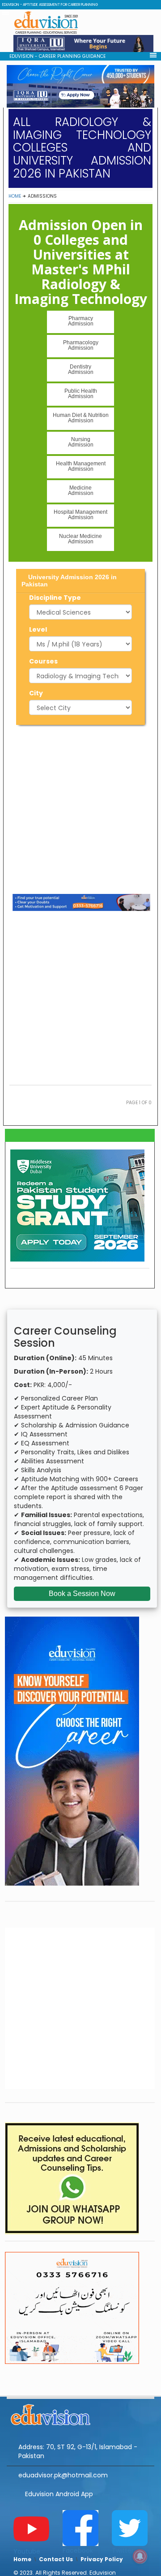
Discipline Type (55, 598)
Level (38, 629)
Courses (43, 661)
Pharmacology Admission (81, 345)
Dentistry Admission (81, 369)
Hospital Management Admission (80, 515)
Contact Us (56, 2559)
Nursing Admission (81, 442)
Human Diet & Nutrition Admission (81, 418)
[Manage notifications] (140, 2556)
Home (15, 196)
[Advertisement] (80, 808)
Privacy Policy (102, 2559)
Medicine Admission (81, 490)
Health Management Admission (81, 466)
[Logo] (80, 2413)
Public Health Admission (81, 394)
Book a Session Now (82, 1594)
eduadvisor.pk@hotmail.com (63, 2475)
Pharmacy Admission (81, 321)
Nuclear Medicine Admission (80, 539)
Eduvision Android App (59, 2494)
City (36, 693)
